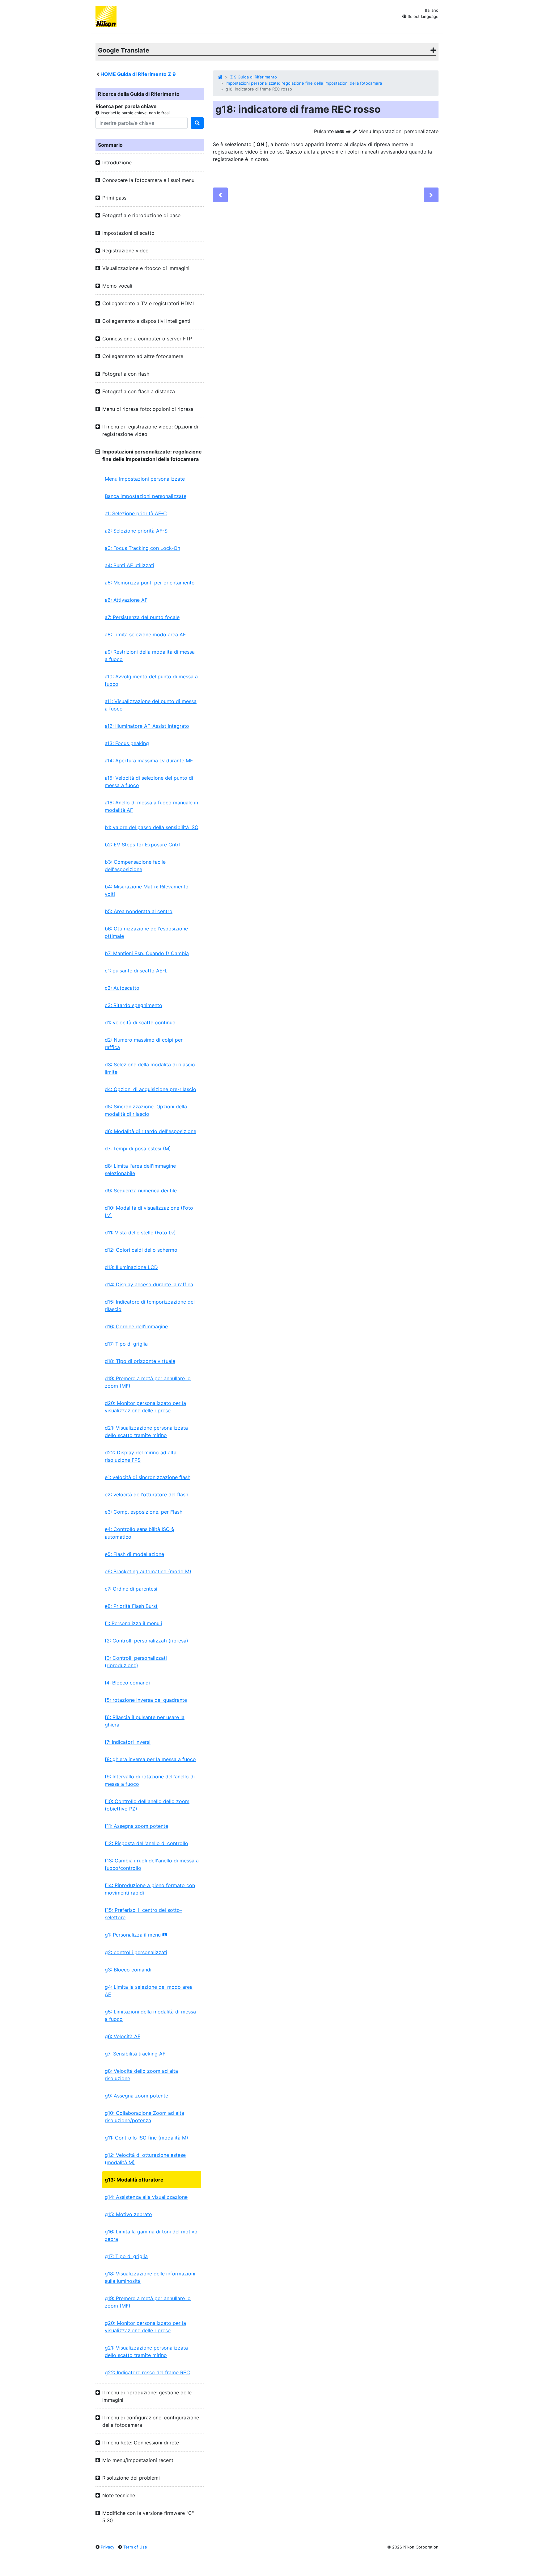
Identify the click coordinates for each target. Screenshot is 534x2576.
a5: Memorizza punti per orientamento (150, 583)
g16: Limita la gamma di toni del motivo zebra (151, 2235)
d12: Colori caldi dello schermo (141, 1250)
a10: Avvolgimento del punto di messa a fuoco (151, 680)
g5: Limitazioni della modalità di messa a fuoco (150, 2015)
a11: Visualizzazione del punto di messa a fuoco (151, 705)
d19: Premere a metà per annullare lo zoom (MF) (148, 1382)
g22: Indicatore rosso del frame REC (147, 2372)
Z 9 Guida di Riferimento (254, 77)
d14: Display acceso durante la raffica (149, 1284)
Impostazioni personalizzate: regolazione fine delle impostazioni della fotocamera (304, 83)
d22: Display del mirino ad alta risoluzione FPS (141, 1456)
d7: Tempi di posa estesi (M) (138, 1149)
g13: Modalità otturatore (134, 2180)
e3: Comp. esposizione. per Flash (144, 1512)
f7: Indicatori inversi (128, 1742)
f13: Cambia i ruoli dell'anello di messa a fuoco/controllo (152, 1864)
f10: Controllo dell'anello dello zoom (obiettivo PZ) (147, 1805)
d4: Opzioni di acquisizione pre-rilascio (150, 1089)
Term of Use (135, 2547)
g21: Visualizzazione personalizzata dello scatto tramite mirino (146, 2351)
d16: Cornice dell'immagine (136, 1326)
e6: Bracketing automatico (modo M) (148, 1571)
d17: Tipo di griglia (126, 1344)
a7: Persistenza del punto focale (142, 617)
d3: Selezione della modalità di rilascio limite (150, 1068)
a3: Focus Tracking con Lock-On (142, 548)
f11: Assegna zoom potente (136, 1826)
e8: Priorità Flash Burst (131, 1606)
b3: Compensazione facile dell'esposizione (135, 866)
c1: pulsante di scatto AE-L (136, 971)
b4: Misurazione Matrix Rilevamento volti (147, 890)
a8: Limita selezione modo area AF (145, 635)
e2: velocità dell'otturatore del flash (146, 1495)
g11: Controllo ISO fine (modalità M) (146, 2138)
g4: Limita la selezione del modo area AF (149, 1991)
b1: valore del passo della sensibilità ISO (152, 827)
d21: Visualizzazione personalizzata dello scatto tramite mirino (146, 1431)
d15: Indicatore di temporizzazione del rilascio (150, 1305)
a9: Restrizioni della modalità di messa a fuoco (150, 656)
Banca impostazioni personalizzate (146, 496)
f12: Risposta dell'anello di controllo (146, 1843)
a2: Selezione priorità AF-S (136, 531)
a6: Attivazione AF (126, 600)
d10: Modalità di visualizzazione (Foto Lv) (149, 1212)
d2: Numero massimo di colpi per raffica (144, 1043)
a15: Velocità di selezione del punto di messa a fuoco (149, 782)
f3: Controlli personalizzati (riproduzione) (136, 1662)
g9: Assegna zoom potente (136, 2096)
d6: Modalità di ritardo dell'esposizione (150, 1131)
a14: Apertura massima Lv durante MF (149, 761)
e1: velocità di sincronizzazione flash (148, 1477)
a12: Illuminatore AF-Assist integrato (147, 726)
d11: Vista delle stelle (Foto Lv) (140, 1233)
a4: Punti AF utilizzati (129, 565)
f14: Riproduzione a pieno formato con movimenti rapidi (150, 1889)
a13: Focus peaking (127, 743)
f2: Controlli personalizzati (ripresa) (146, 1641)
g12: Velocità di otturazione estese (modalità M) (145, 2159)
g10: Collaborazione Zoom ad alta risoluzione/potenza (144, 2117)
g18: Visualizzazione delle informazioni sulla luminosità (150, 2277)
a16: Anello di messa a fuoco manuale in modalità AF (151, 806)
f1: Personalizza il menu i (133, 1623)
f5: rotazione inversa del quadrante (146, 1700)
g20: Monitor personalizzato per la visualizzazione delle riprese (145, 2327)
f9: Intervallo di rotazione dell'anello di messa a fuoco (150, 1780)
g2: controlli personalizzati (136, 1952)
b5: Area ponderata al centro (139, 911)
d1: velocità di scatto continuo (140, 1022)
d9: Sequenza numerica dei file (141, 1191)
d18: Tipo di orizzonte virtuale (140, 1361)
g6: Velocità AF (123, 2036)
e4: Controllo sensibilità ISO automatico (140, 1533)
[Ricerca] (197, 123)
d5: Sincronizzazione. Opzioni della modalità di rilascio (146, 1110)
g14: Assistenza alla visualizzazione (146, 2197)
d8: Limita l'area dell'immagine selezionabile (140, 1170)
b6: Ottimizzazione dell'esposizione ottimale (146, 932)
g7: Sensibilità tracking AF (135, 2054)
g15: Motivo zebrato (128, 2214)
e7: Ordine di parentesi (131, 1589)
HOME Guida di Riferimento (138, 74)
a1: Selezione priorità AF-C (136, 513)
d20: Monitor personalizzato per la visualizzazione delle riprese (145, 1407)
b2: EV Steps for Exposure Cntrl (142, 845)
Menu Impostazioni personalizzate (145, 479)
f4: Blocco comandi (127, 1683)
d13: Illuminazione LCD (131, 1267)
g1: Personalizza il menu (136, 1935)
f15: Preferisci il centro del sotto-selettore (143, 1914)
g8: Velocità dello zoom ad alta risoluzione (141, 2075)
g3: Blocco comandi (128, 1970)
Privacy (108, 2547)
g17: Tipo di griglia (126, 2256)
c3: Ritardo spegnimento (133, 1005)
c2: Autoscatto (122, 988)
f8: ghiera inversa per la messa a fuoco (150, 1759)
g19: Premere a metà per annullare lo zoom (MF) (148, 2302)
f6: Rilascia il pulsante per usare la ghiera (145, 1721)
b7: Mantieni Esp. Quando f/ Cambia (147, 953)
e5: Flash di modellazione (134, 1554)
